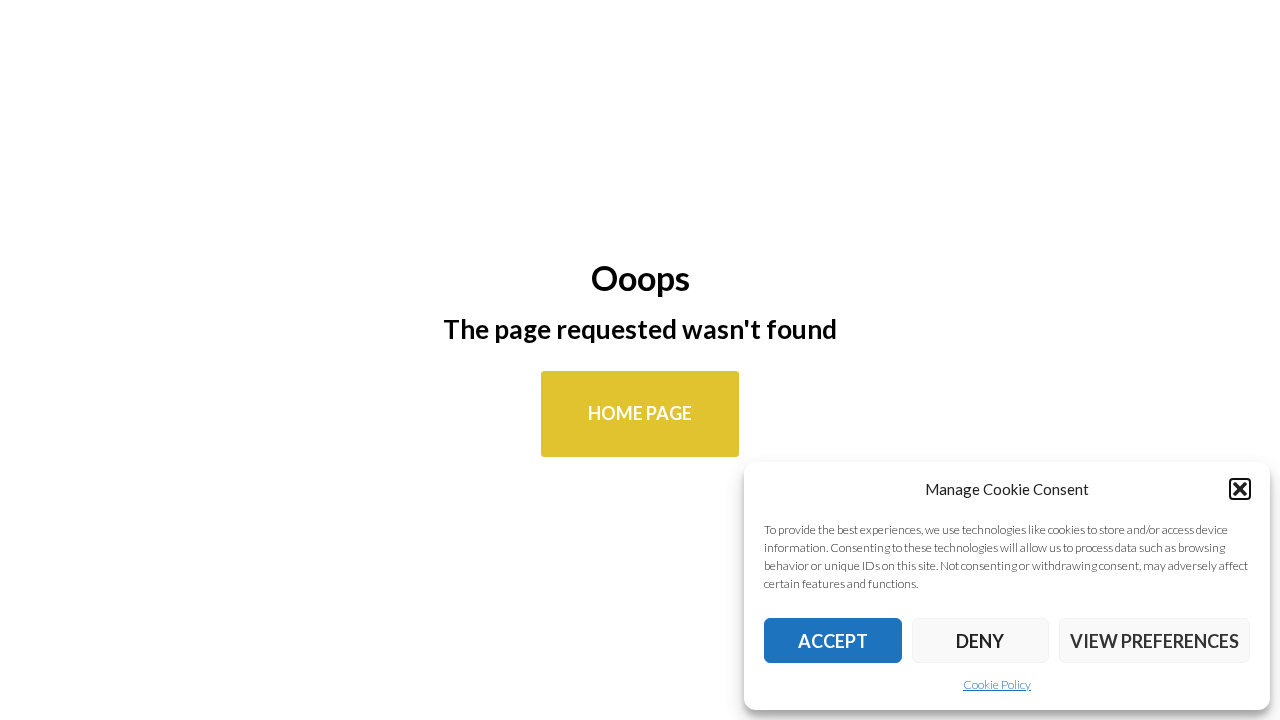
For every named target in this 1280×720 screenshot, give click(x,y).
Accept (833, 641)
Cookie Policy (997, 684)
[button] (1240, 489)
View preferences (1154, 641)
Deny (980, 641)
